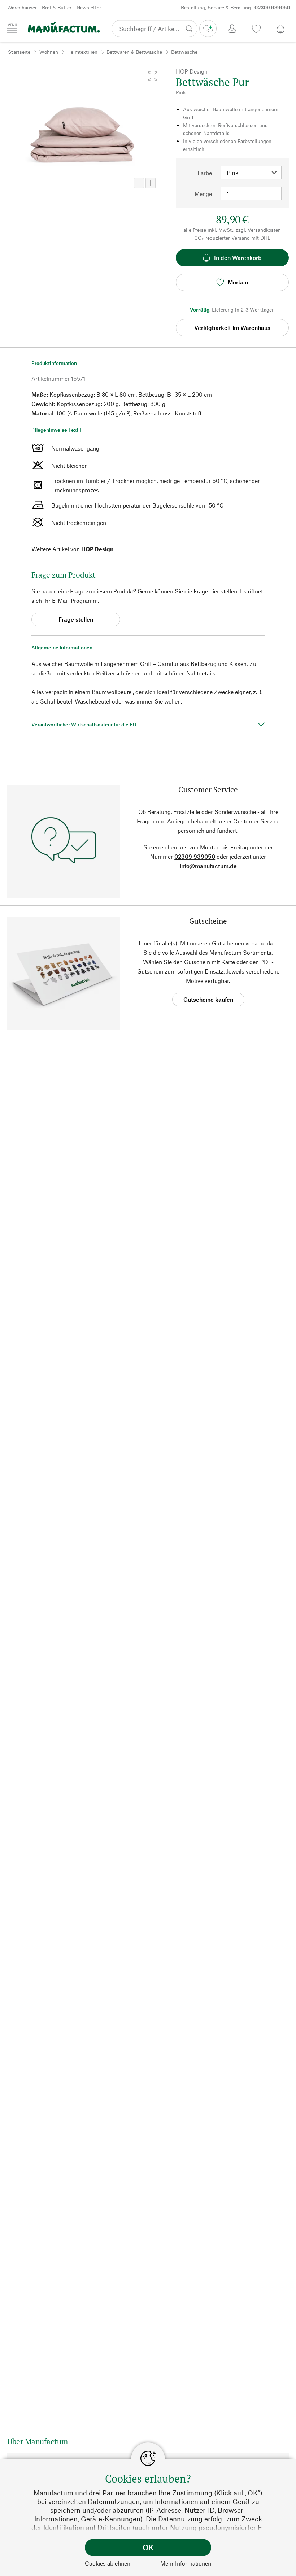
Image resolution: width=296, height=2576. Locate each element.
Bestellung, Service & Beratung (235, 7)
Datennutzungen (114, 2501)
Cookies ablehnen (108, 2563)
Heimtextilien (82, 52)
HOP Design (97, 549)
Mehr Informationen (186, 2563)
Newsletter (89, 7)
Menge (203, 194)
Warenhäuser (22, 7)
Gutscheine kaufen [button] (208, 999)
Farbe (205, 173)
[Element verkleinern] (139, 183)
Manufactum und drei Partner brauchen (95, 2493)
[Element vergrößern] (151, 183)
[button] (153, 76)
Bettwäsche (184, 52)
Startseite (19, 52)
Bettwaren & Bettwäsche (134, 52)
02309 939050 (195, 856)
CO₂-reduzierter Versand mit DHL (232, 238)
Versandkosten (264, 230)
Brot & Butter (57, 7)
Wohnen (49, 52)
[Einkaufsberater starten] (208, 29)
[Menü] (12, 28)
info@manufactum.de (208, 866)
